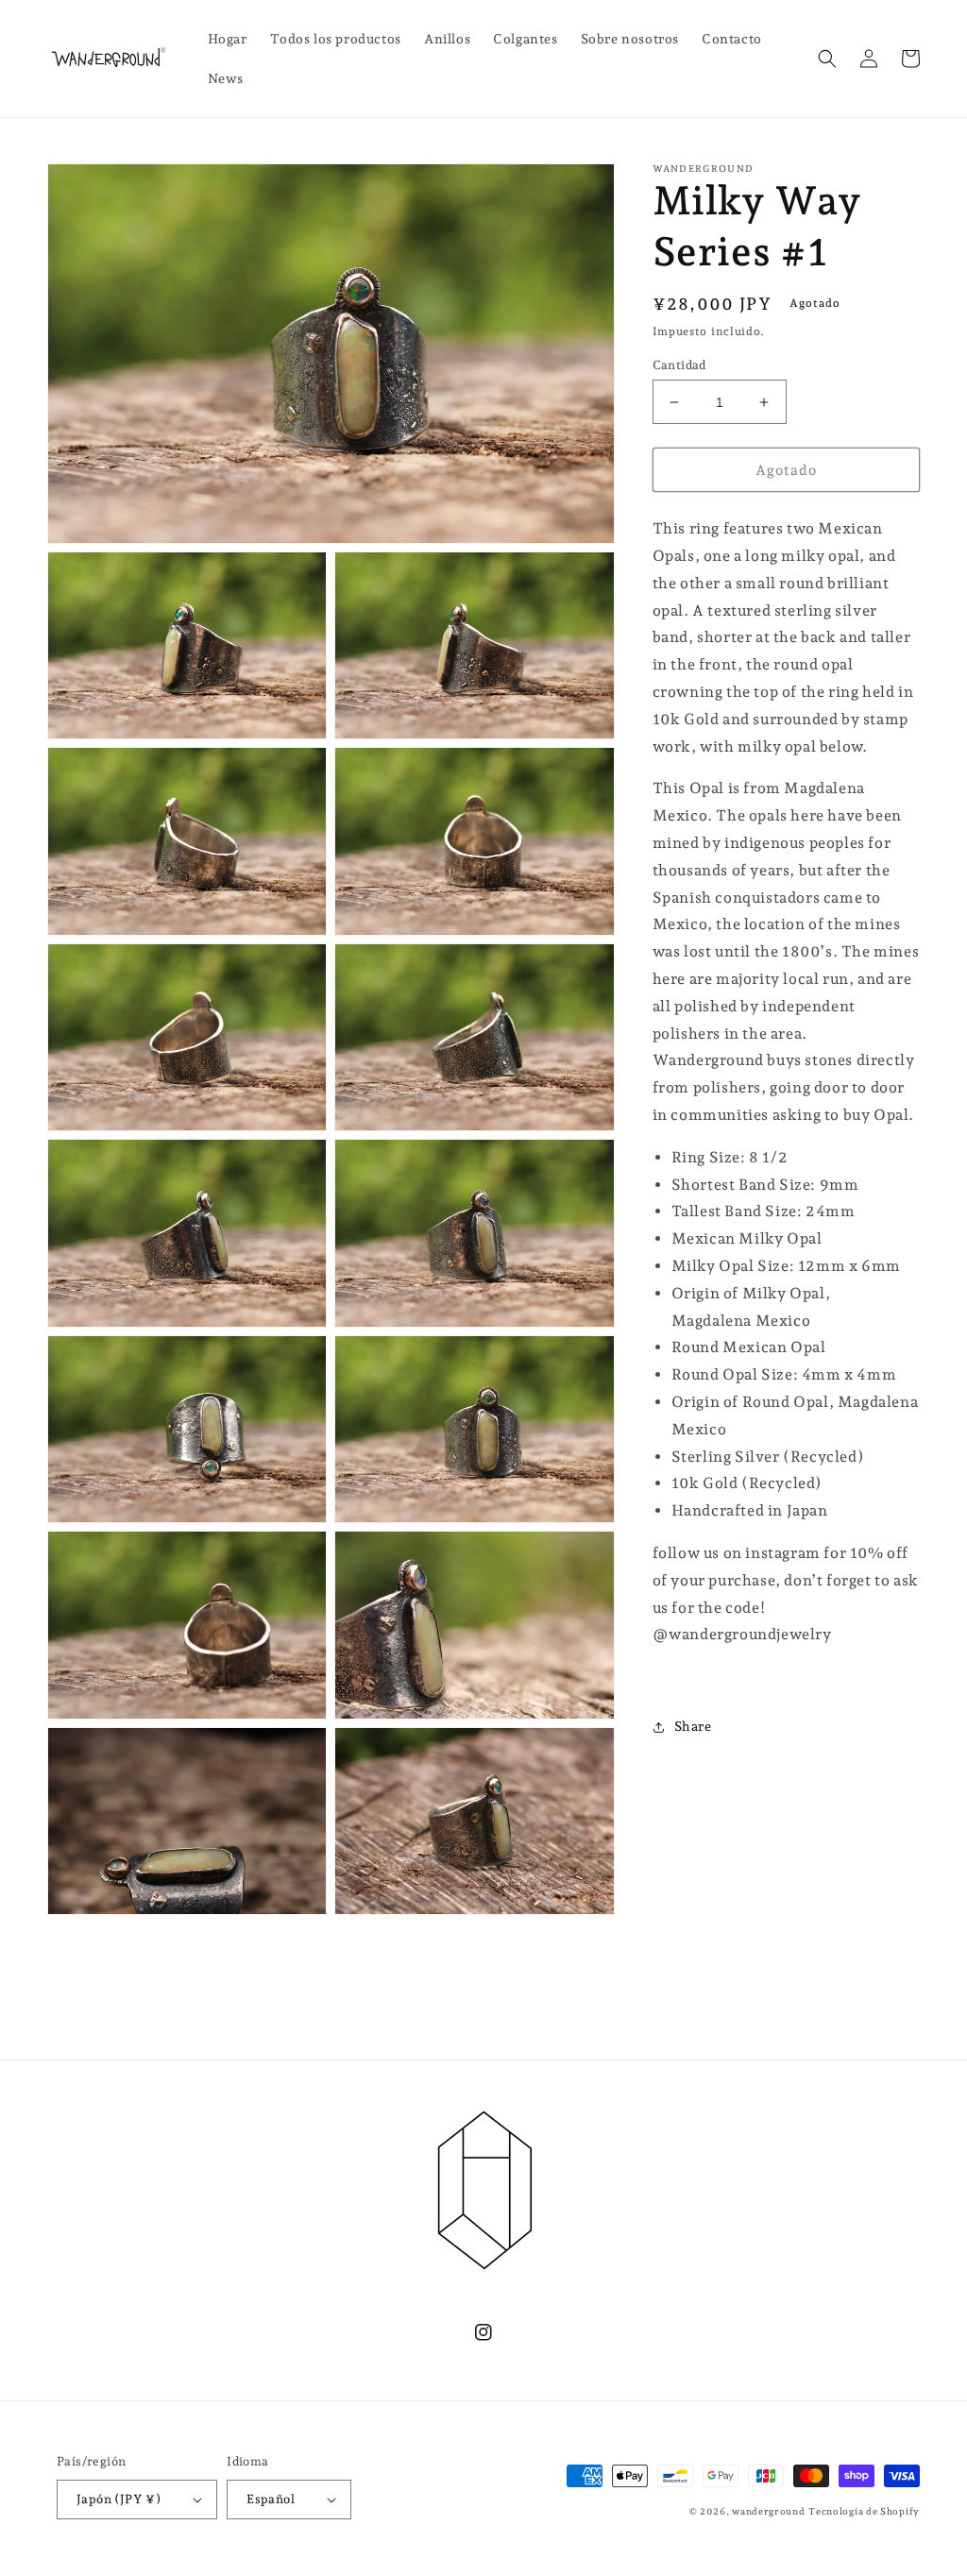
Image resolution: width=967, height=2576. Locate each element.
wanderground (768, 2511)
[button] (827, 59)
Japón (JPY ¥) (119, 2499)
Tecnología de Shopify (864, 2511)
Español (271, 2499)
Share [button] (693, 1726)
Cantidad (679, 365)
